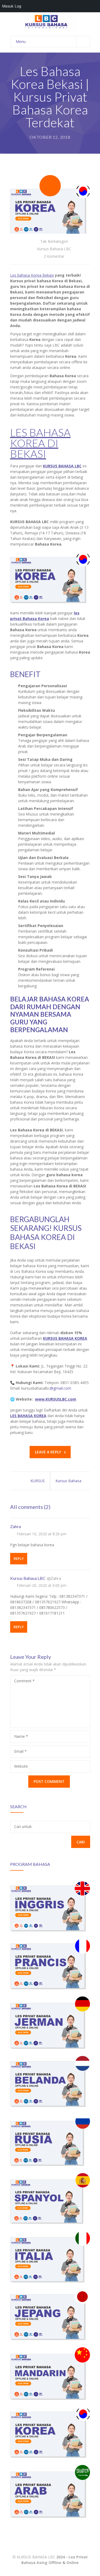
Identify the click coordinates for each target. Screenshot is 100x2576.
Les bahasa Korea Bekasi (32, 275)
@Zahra (54, 1578)
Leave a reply (48, 1452)
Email (20, 1751)
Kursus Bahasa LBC (54, 249)
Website (21, 1766)
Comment (24, 1681)
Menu (21, 41)
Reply (19, 1559)
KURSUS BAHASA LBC (36, 2557)
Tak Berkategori (54, 241)
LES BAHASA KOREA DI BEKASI (40, 443)
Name (21, 1736)
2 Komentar (54, 256)
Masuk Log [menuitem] (12, 6)
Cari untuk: (23, 1826)
